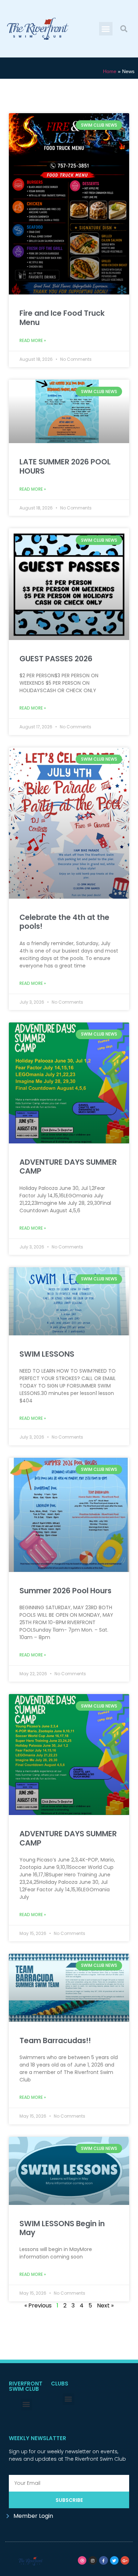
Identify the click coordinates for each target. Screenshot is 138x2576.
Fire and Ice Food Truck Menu (62, 318)
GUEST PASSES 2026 (56, 659)
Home (110, 71)
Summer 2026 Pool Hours (65, 1591)
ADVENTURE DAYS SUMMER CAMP (68, 1166)
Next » (105, 2305)
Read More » (33, 340)
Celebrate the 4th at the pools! (64, 922)
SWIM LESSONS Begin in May (62, 2228)
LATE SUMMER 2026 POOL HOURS (65, 466)
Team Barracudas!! (55, 2040)
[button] (106, 29)
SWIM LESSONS (47, 1354)
